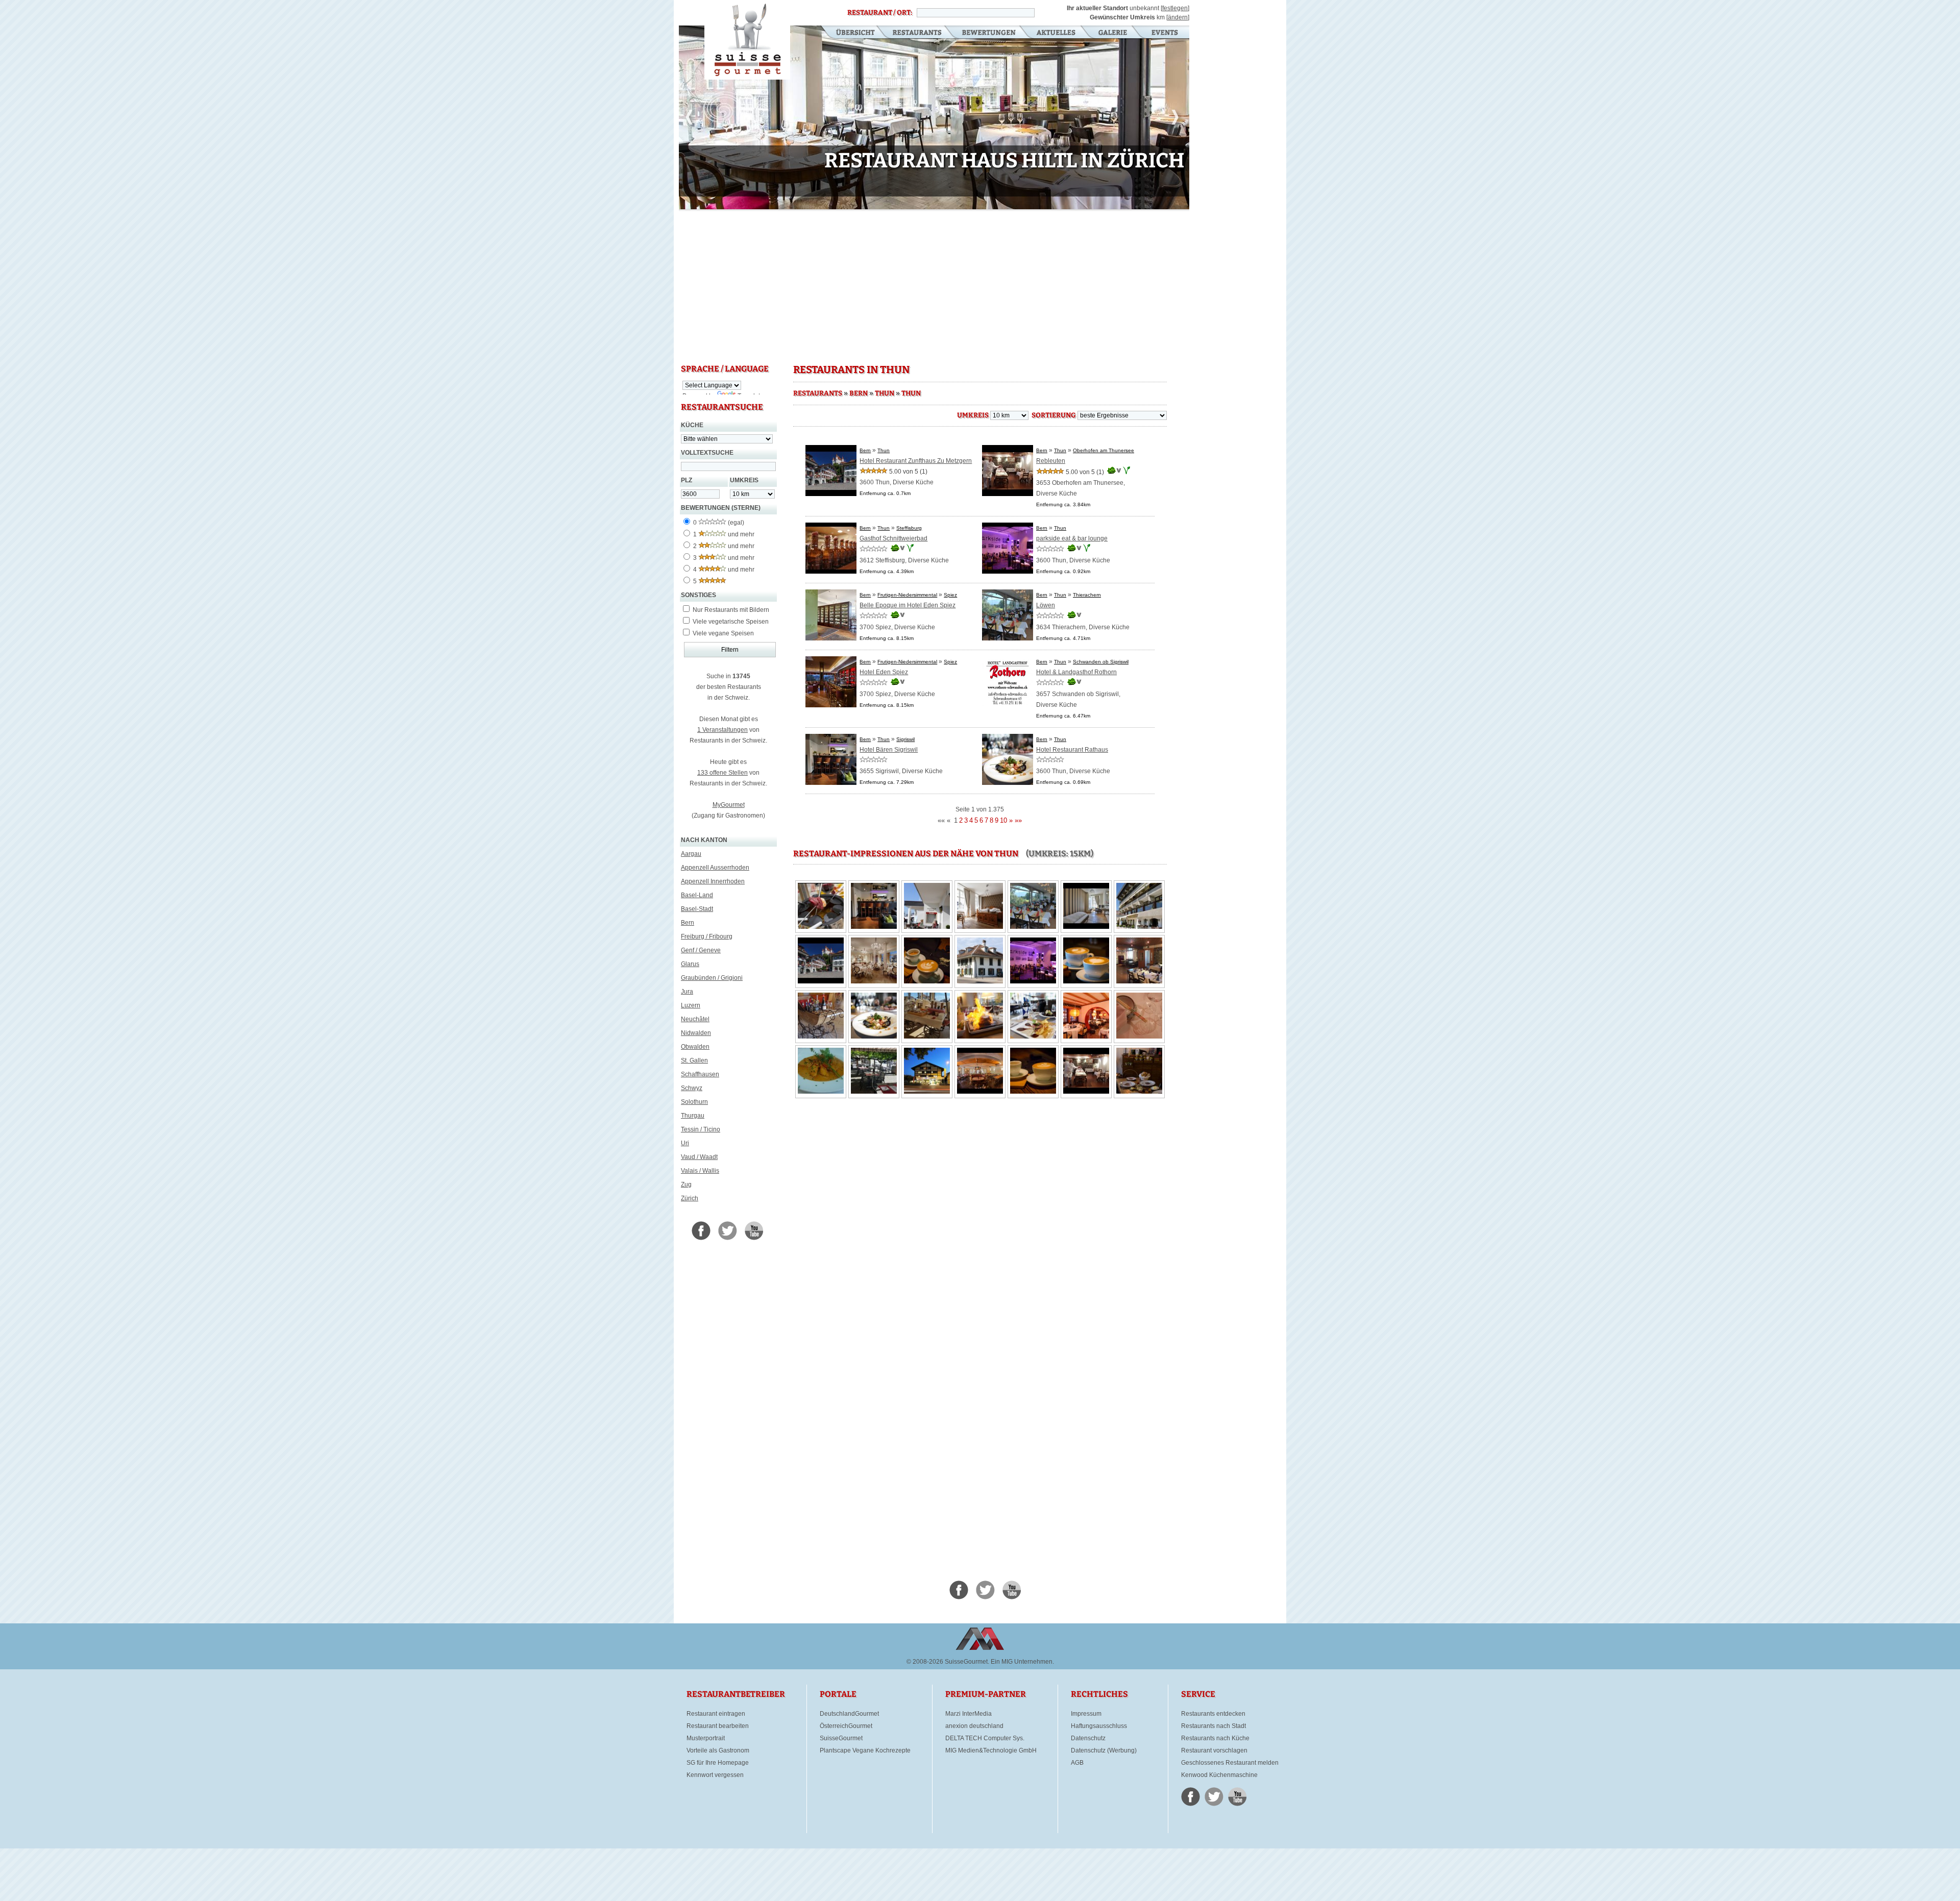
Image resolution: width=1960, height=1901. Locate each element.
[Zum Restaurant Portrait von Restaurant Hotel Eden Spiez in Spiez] (831, 705)
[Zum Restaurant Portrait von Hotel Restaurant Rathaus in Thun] (1008, 783)
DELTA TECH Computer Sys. (985, 1738)
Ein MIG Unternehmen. (1022, 1662)
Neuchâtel (695, 1019)
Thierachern (1087, 595)
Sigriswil (905, 739)
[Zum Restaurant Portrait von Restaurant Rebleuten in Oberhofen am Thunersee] (1008, 494)
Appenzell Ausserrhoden (715, 868)
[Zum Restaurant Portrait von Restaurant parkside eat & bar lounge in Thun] (1008, 572)
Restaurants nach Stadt (1214, 1726)
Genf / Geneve (701, 950)
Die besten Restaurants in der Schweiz (747, 40)
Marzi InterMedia (969, 1714)
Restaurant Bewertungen (989, 33)
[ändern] (1178, 17)
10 (859, 202)
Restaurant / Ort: (880, 13)
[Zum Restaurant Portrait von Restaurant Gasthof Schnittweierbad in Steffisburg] (831, 572)
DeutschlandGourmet (849, 1714)
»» (1018, 820)
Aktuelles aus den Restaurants (1057, 33)
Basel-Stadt (697, 909)
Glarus (690, 964)
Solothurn (694, 1102)
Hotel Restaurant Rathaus (1072, 750)
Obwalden (695, 1047)
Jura (687, 992)
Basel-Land (697, 895)
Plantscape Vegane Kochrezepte (865, 1750)
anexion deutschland (974, 1726)
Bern (688, 923)
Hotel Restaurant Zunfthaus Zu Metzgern (916, 461)
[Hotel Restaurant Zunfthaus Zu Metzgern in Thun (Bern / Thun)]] (980, 927)
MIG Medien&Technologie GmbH (991, 1750)
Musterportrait (706, 1738)
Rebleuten (1051, 461)
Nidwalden (696, 1033)
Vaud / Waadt (699, 1157)
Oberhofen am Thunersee (1104, 450)
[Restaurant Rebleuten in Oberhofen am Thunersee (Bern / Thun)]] (1139, 981)
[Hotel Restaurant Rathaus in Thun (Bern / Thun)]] (874, 1036)
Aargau (691, 854)
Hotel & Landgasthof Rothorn (1076, 672)
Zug (686, 1184)
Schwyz (692, 1088)
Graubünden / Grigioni (712, 978)
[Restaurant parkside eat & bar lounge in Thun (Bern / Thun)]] (1033, 981)
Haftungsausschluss (1099, 1726)
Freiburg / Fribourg (707, 936)
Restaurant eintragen (716, 1714)
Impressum (1086, 1714)
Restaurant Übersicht (849, 33)
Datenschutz (1088, 1738)
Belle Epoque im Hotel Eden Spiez (908, 605)
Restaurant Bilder (1113, 33)
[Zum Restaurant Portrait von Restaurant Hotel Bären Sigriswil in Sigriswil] (831, 783)
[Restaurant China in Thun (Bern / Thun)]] (1086, 1036)
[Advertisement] (934, 286)
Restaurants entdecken (1213, 1714)
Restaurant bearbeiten (718, 1726)
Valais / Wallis (700, 1171)
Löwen (1046, 605)
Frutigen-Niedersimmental (907, 595)
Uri (685, 1143)
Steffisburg (909, 528)
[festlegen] (1175, 8)
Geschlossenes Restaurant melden (1230, 1763)
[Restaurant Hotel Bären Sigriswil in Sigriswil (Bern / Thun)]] (874, 927)
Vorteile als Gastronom (718, 1750)
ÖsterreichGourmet (846, 1726)
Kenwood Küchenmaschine (1219, 1775)
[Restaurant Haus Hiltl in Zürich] (934, 119)
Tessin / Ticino (701, 1129)
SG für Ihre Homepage (718, 1763)
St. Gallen (694, 1060)
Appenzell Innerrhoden (713, 881)
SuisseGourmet (841, 1738)
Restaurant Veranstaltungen (1164, 33)
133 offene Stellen (722, 773)
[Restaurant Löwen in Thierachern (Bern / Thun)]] (821, 927)
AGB (1077, 1763)
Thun (885, 393)
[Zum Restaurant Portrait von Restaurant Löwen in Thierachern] (1008, 638)
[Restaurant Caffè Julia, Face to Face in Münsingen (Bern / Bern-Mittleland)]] (927, 981)
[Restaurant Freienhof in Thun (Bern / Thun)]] (980, 1036)
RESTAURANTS (818, 393)
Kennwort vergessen (715, 1775)
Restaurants (917, 33)
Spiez (950, 595)
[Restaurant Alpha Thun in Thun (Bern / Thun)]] (927, 1092)
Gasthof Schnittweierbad (893, 538)
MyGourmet (729, 805)
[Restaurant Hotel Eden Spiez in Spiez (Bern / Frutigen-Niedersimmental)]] (874, 981)
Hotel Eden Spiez (884, 672)
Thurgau (693, 1116)
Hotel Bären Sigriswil (889, 750)
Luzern (691, 1005)
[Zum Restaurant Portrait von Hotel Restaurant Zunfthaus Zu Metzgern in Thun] (831, 494)
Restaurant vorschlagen (1214, 1750)
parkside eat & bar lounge (1072, 538)
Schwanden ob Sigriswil (1101, 662)
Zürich (690, 1198)
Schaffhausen (700, 1074)
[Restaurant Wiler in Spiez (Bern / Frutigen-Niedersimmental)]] (821, 1036)
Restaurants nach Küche (1215, 1738)
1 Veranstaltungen (722, 730)
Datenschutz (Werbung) (1104, 1750)
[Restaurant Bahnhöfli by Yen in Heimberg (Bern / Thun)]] (980, 981)
